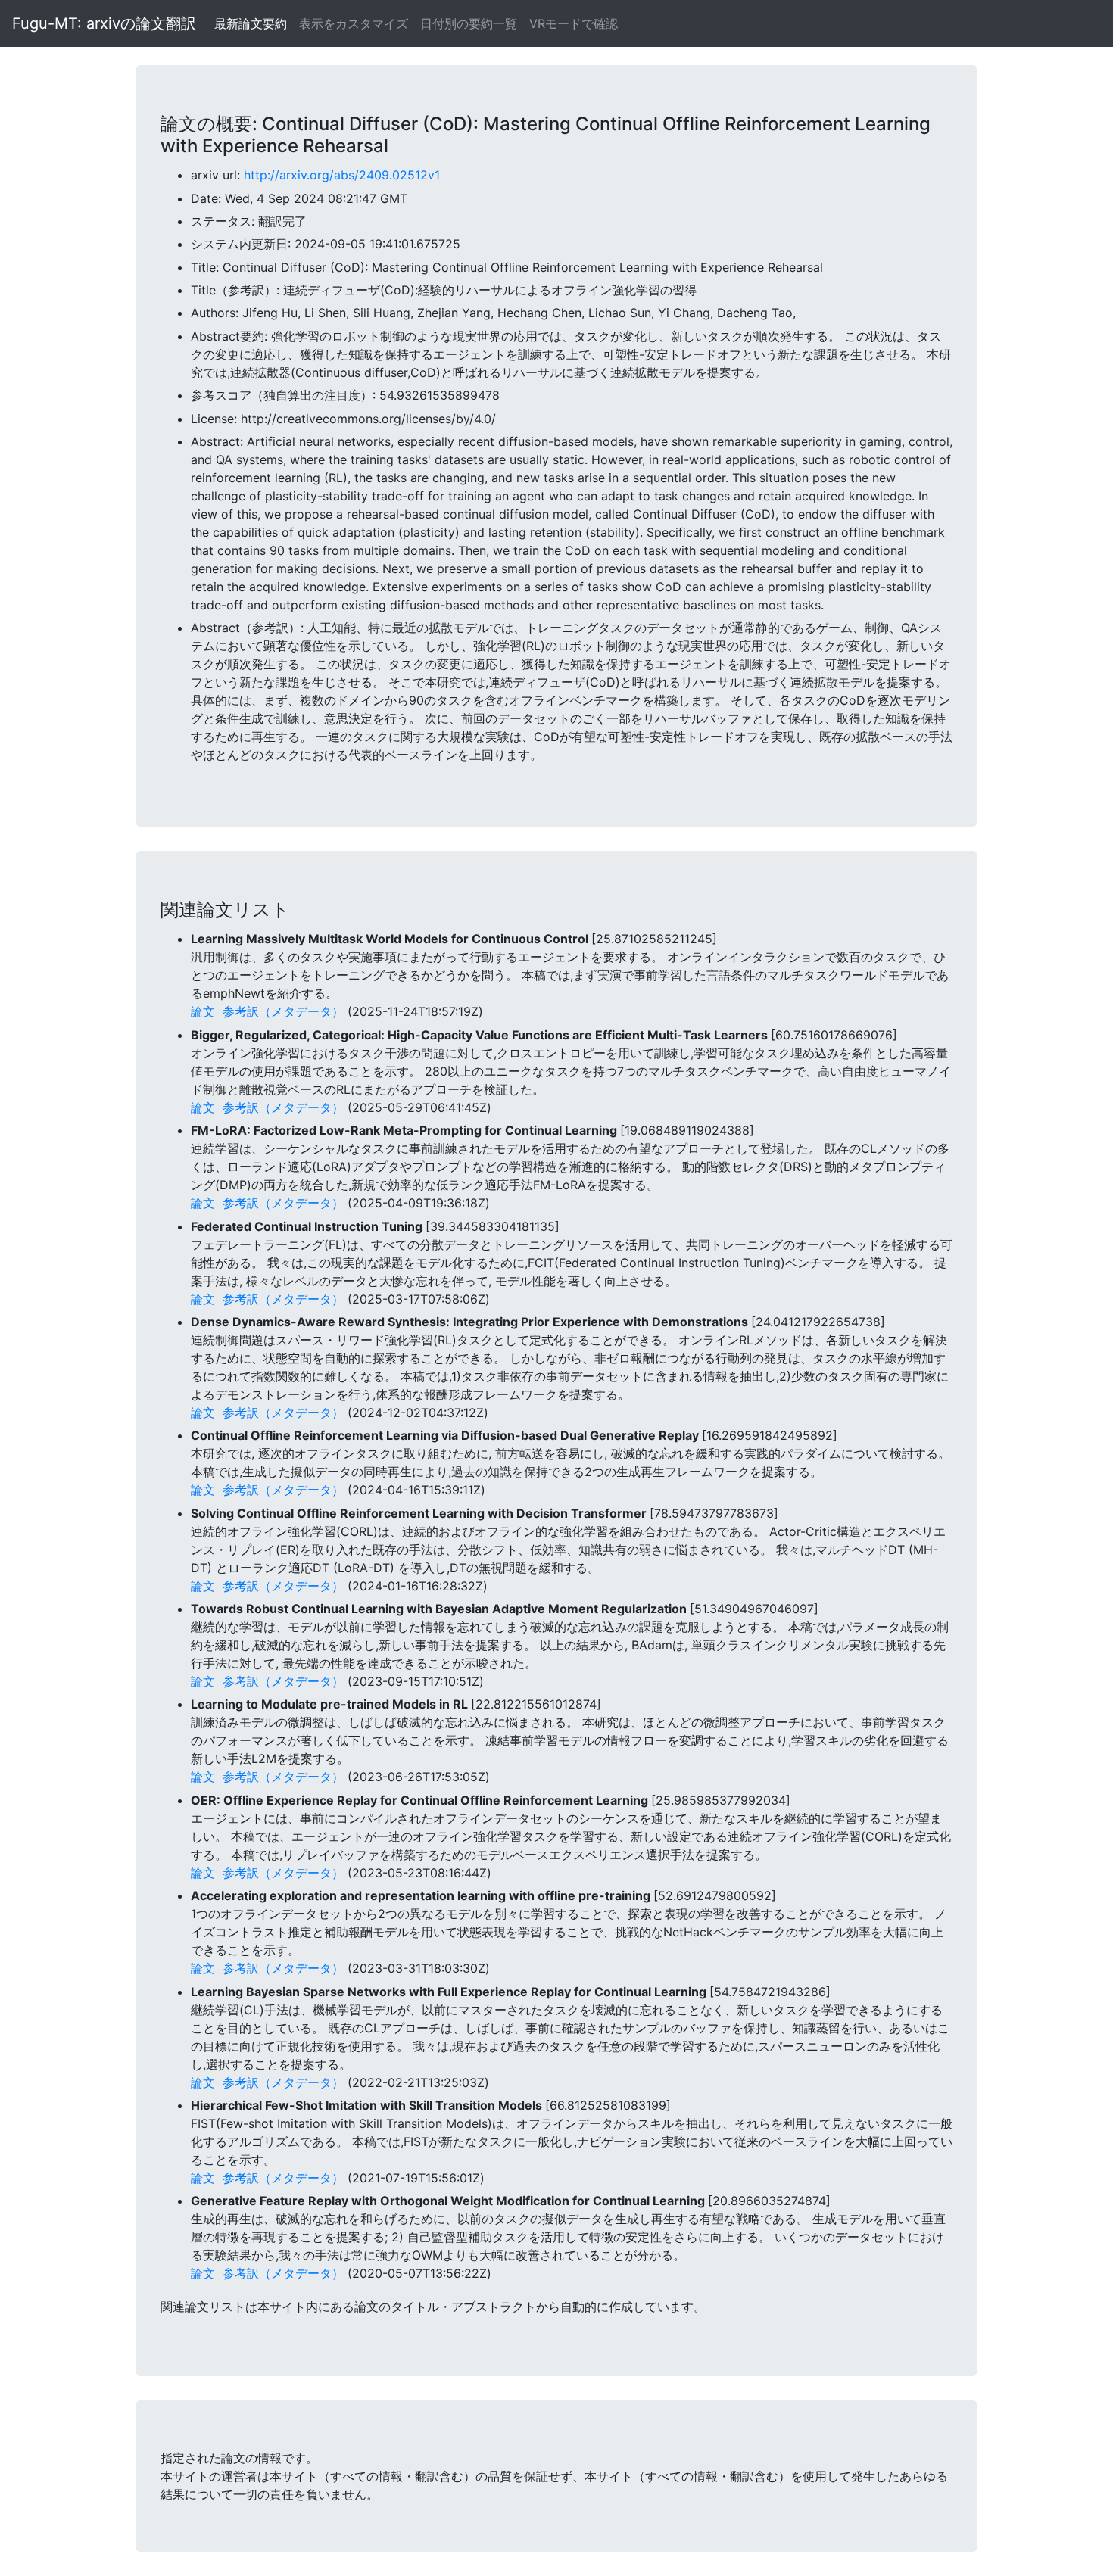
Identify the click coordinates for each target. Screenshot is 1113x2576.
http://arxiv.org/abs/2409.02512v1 (342, 175)
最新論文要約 (251, 23)
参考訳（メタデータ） (283, 1011)
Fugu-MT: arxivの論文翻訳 (104, 23)
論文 (203, 1011)
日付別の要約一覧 (469, 23)
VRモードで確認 (574, 23)
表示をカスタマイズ (354, 23)
